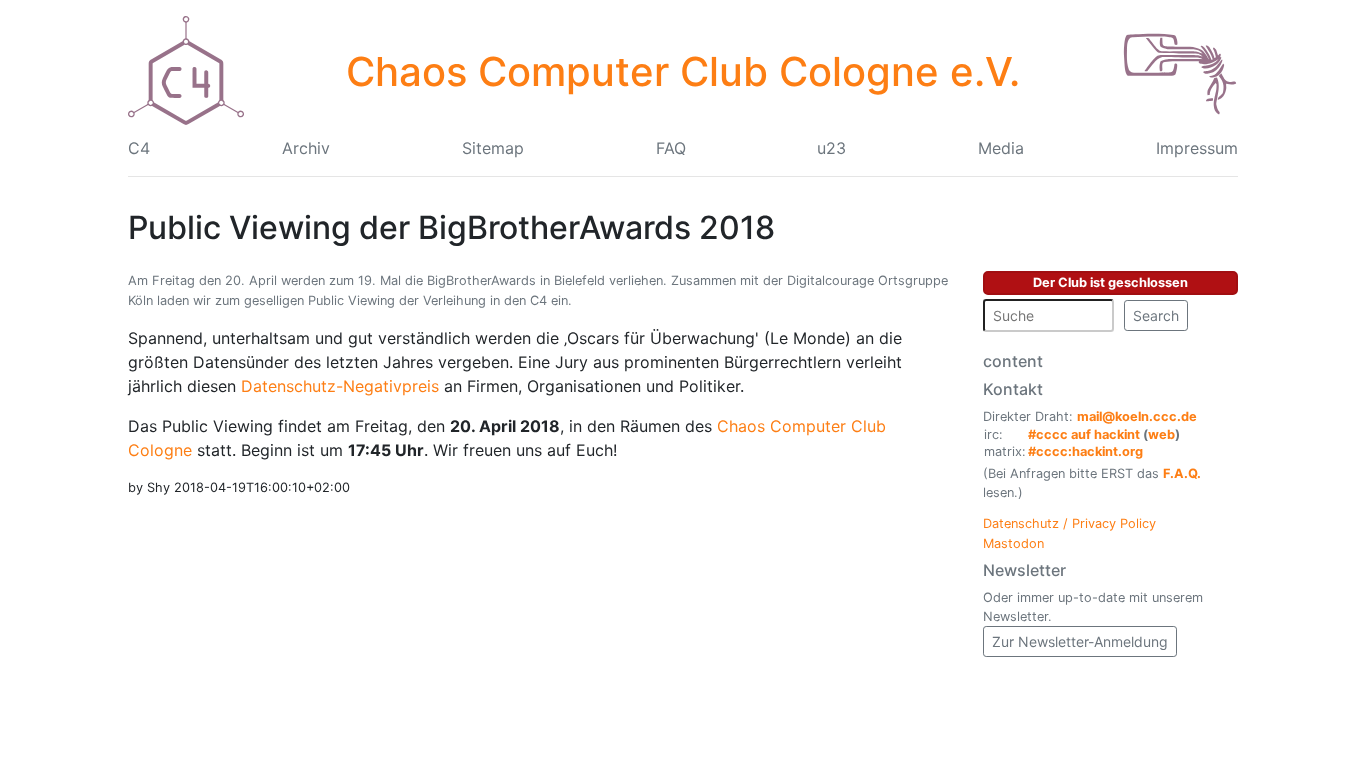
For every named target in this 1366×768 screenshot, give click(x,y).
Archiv (306, 148)
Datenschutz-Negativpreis (340, 386)
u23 (831, 148)
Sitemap (493, 148)
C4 (139, 148)
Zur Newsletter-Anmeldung (1080, 641)
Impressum (1197, 148)
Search (1156, 315)
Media (1001, 148)
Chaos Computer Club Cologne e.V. (683, 71)
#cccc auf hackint (1084, 434)
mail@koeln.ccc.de (1137, 416)
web (1161, 434)
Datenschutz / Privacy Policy (1069, 523)
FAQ (671, 148)
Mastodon (1013, 543)
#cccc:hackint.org (1085, 451)
